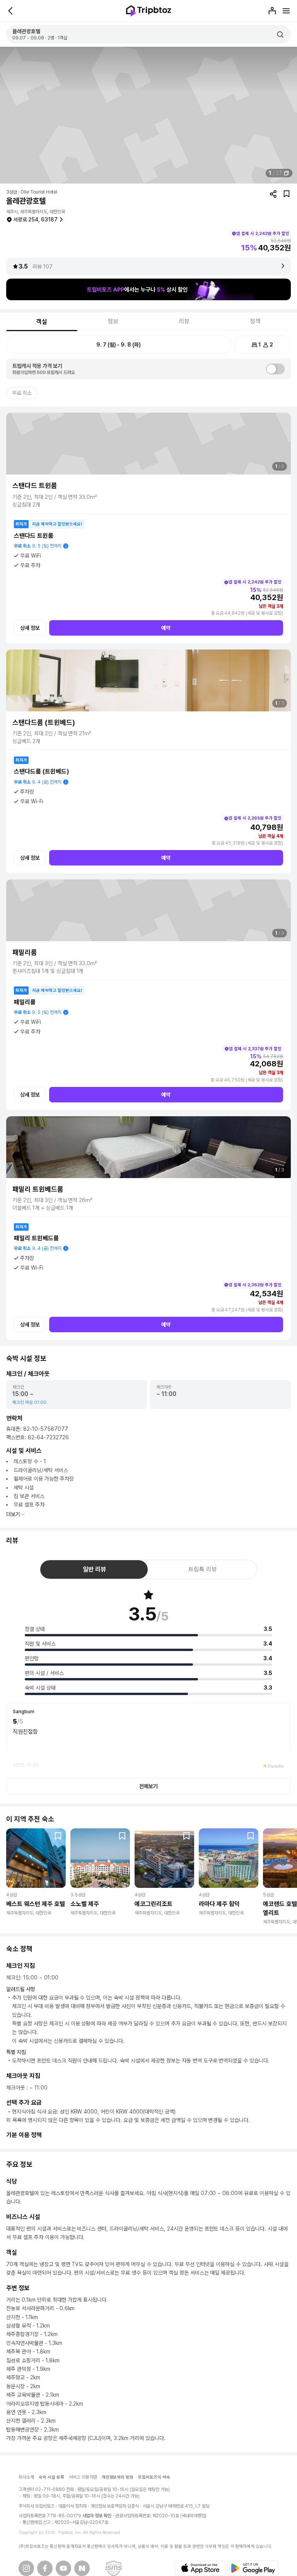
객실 (42, 322)
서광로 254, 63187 (35, 219)
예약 (166, 628)
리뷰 (184, 321)
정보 (113, 321)
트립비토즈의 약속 (154, 2477)
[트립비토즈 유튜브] (63, 2568)
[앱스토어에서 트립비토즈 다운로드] (200, 2568)
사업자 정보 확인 (97, 2516)
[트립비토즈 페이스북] (45, 2568)
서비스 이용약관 (83, 2477)
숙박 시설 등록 (51, 2477)
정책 (255, 321)
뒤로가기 (11, 11)
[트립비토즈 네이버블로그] (82, 2568)
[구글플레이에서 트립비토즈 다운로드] (253, 2568)
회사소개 (26, 2477)
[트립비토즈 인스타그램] (26, 2568)
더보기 (13, 1514)
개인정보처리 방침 (118, 2477)
